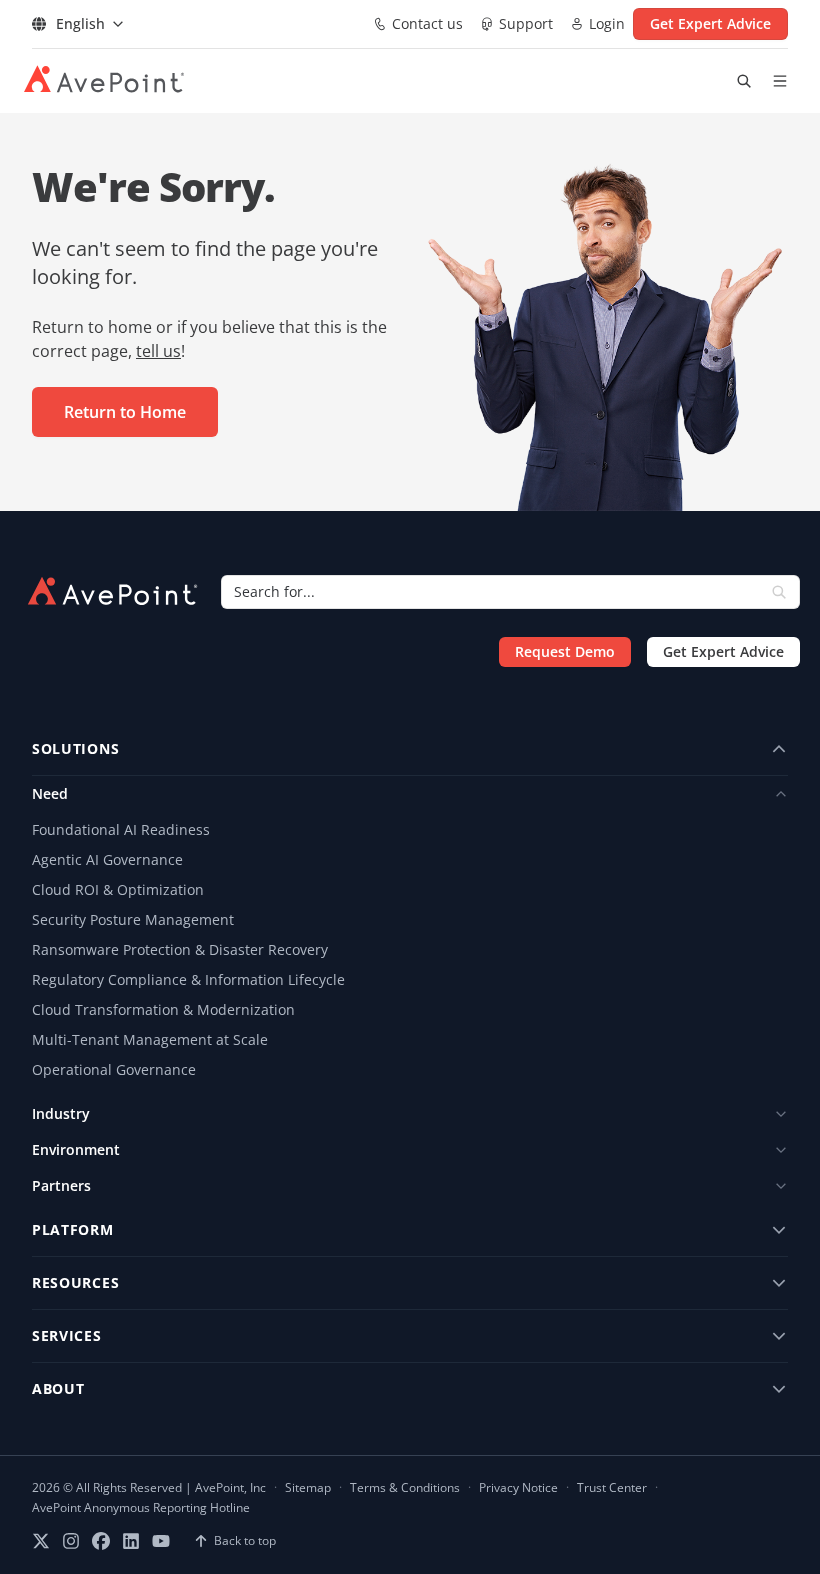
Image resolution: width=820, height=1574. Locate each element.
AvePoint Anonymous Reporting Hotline (141, 1508)
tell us (158, 351)
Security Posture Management (133, 919)
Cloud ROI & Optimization (118, 889)
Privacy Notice (518, 1488)
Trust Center (612, 1488)
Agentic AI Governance (107, 859)
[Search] (779, 592)
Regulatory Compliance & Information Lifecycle (188, 979)
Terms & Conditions (405, 1488)
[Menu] (780, 81)
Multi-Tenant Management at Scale (150, 1039)
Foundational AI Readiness (121, 829)
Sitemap (308, 1488)
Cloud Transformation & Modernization (163, 1009)
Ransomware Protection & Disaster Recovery (180, 949)
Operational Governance (114, 1069)
